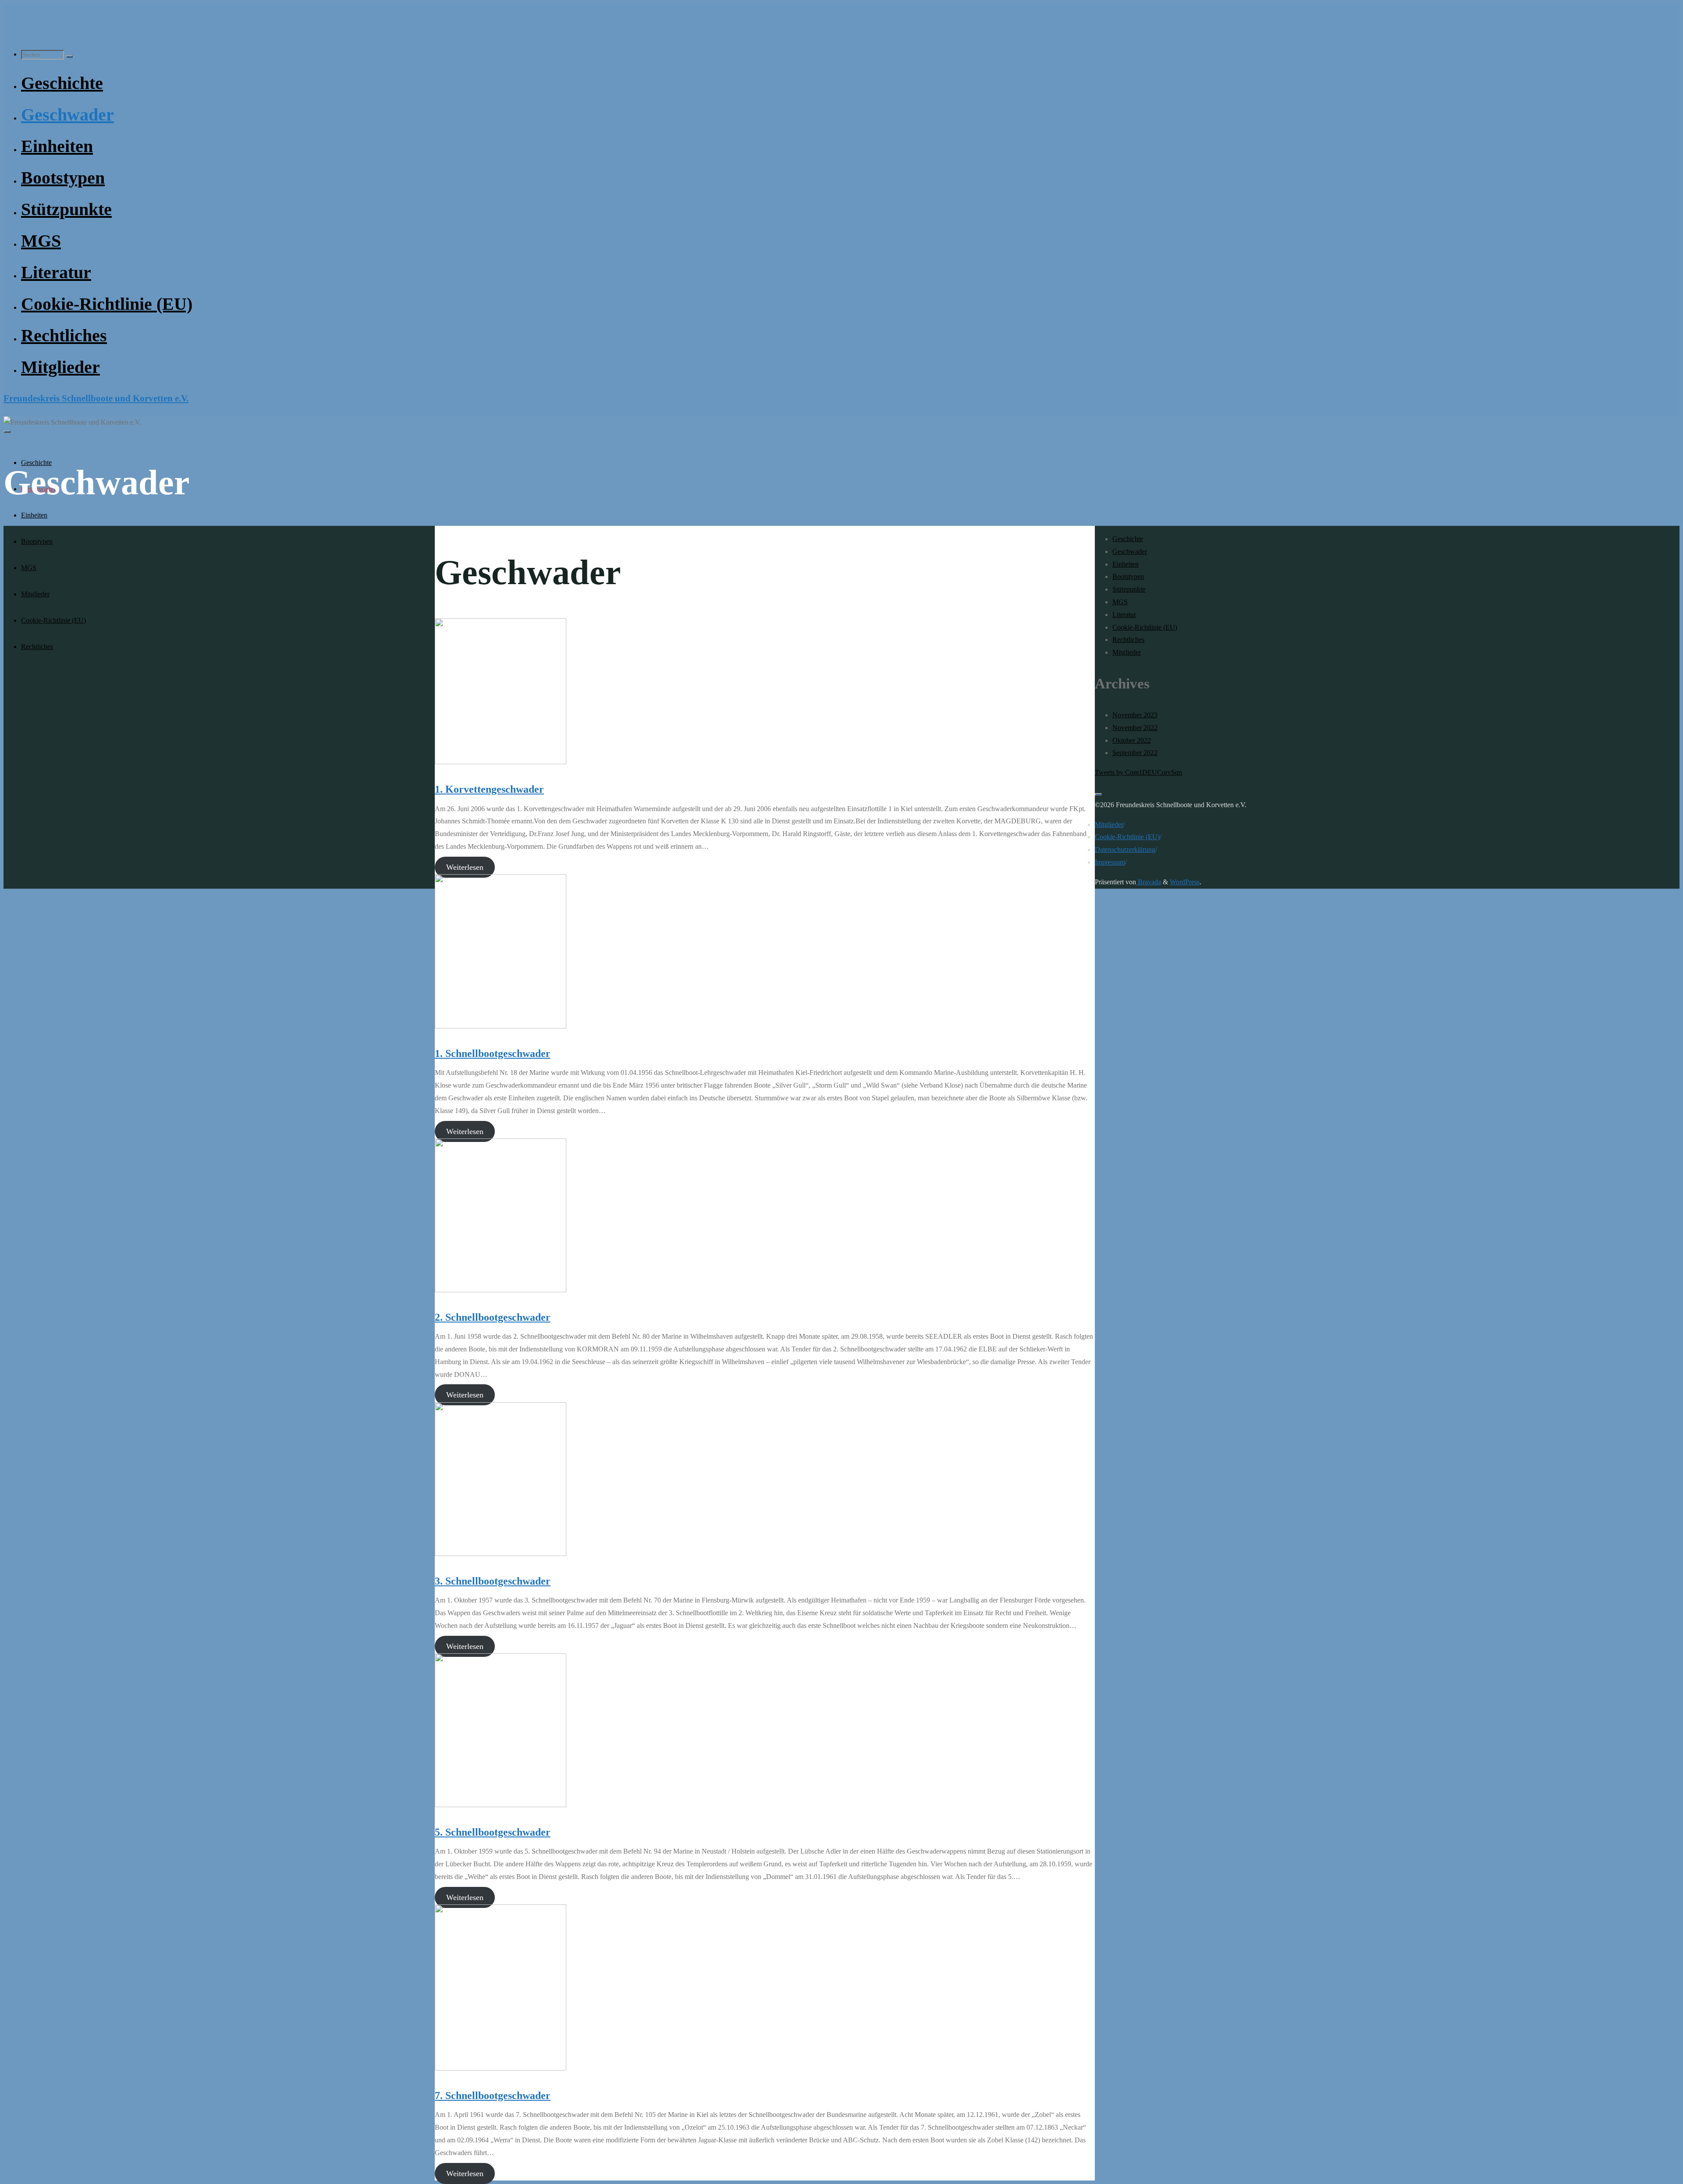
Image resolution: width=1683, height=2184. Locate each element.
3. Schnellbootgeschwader (493, 1581)
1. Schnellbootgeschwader (493, 1053)
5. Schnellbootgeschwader (493, 1832)
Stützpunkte (1129, 589)
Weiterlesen (465, 867)
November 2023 (1135, 715)
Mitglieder (1127, 652)
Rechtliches (1128, 640)
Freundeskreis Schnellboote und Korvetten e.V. (96, 398)
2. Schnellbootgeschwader (493, 1317)
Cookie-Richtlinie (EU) (1145, 627)
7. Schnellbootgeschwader (493, 2095)
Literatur (1124, 615)
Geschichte (1128, 539)
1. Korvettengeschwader (489, 789)
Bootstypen (1128, 576)
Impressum (1110, 862)
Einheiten (1126, 564)
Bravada (1149, 882)
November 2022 (1135, 728)
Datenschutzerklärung (1125, 849)
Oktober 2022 (1132, 740)
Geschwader (1130, 551)
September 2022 (1135, 753)
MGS (1120, 602)
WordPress (1185, 882)
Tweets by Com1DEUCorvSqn (1138, 772)
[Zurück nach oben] (1098, 794)
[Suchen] (69, 57)
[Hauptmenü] (7, 432)
